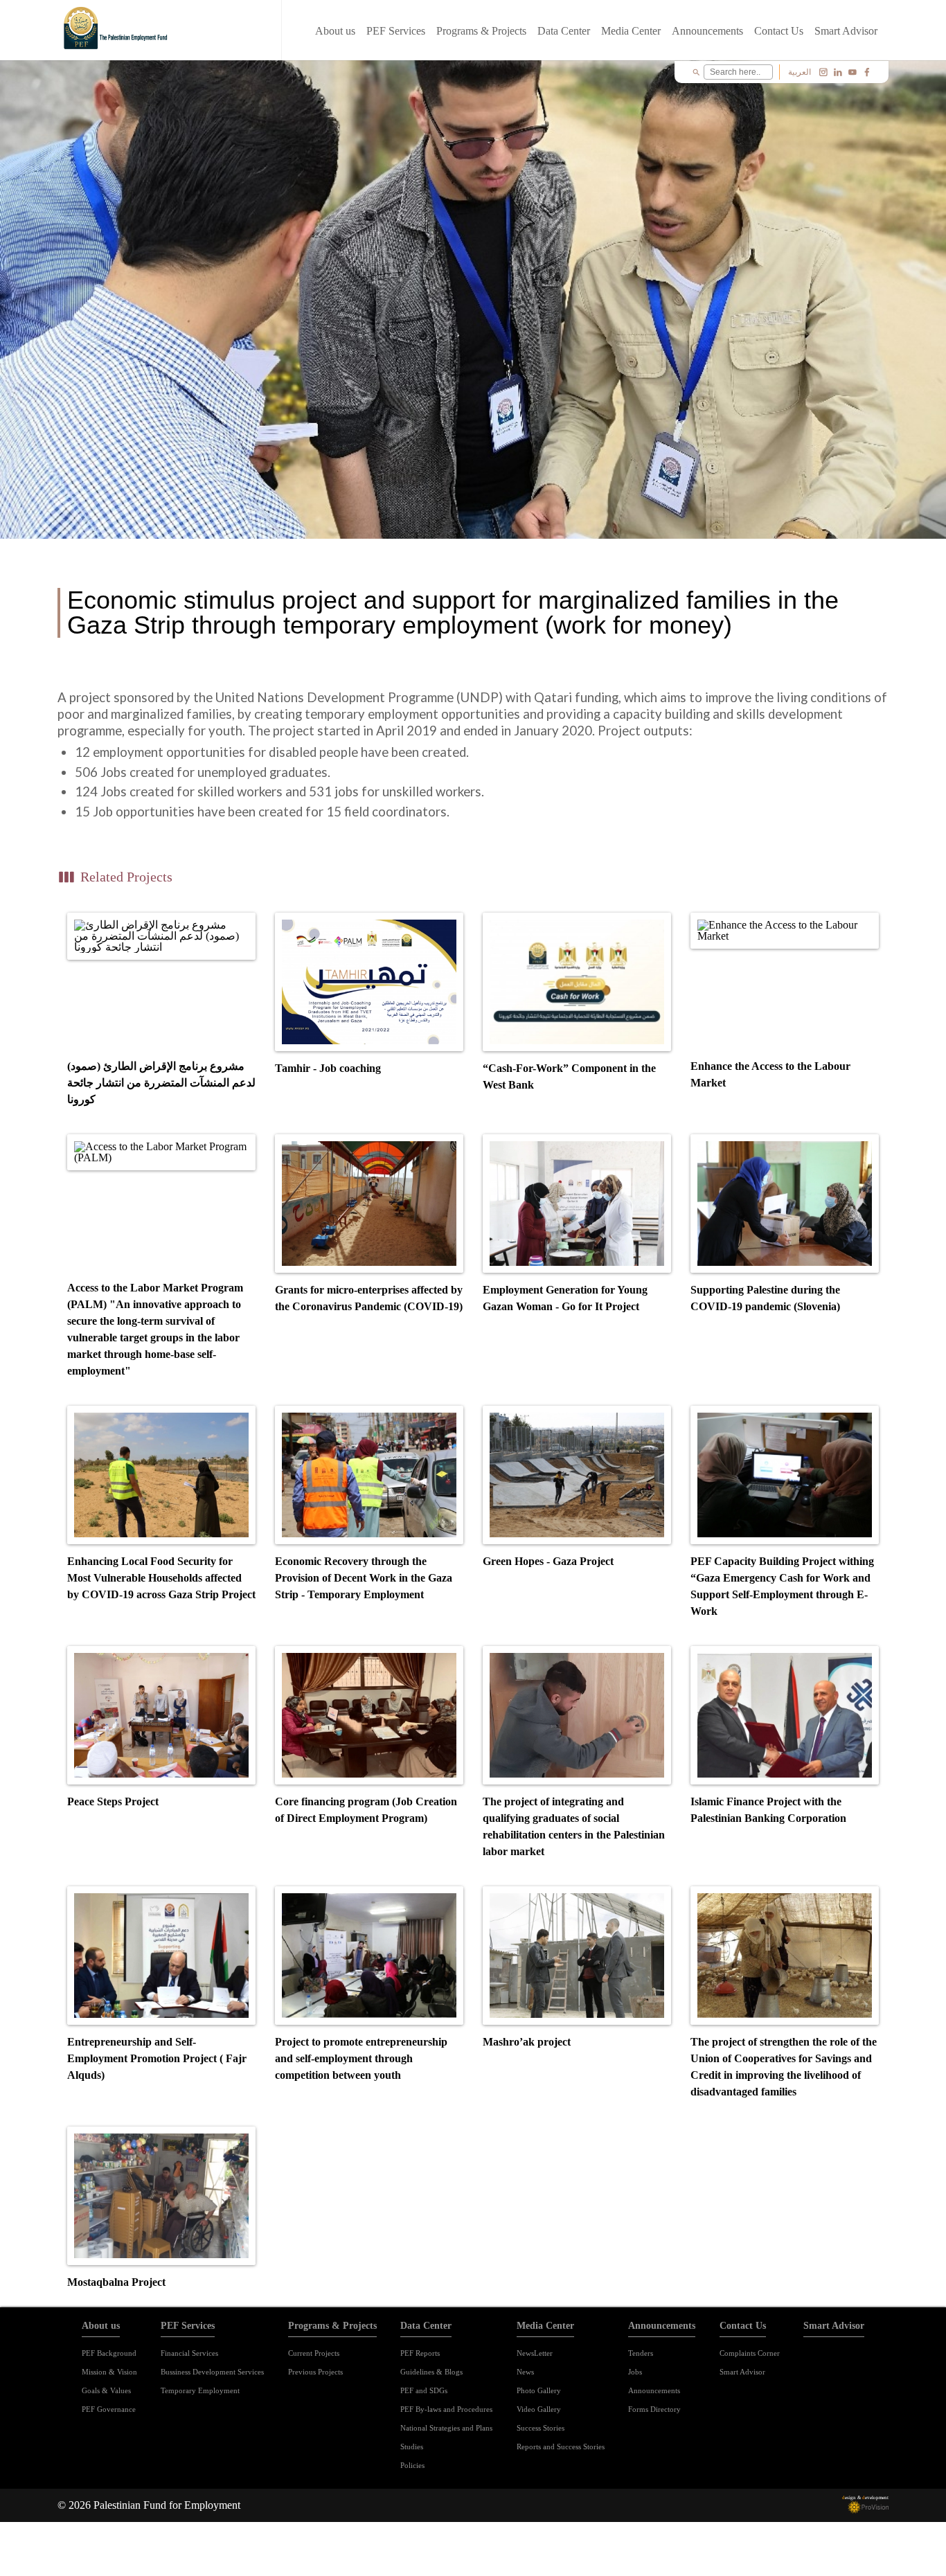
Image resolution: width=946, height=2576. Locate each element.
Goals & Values (106, 2390)
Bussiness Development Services (212, 2372)
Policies (412, 2465)
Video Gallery (539, 2409)
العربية (800, 72)
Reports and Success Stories (561, 2447)
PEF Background (109, 2353)
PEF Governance (109, 2409)
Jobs (635, 2372)
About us (335, 31)
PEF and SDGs (424, 2390)
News (525, 2372)
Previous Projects (315, 2372)
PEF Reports (420, 2353)
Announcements (707, 31)
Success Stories (541, 2428)
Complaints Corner (750, 2353)
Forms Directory (654, 2409)
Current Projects (314, 2353)
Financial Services (189, 2353)
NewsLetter (535, 2353)
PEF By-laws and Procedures (446, 2409)
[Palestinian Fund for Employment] (117, 31)
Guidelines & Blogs (431, 2372)
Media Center (631, 31)
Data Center (564, 31)
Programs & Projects (481, 31)
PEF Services (396, 31)
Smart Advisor (846, 31)
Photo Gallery (539, 2390)
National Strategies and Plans (446, 2428)
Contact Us (779, 31)
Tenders (641, 2353)
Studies (412, 2447)
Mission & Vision (109, 2372)
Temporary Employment (200, 2390)
